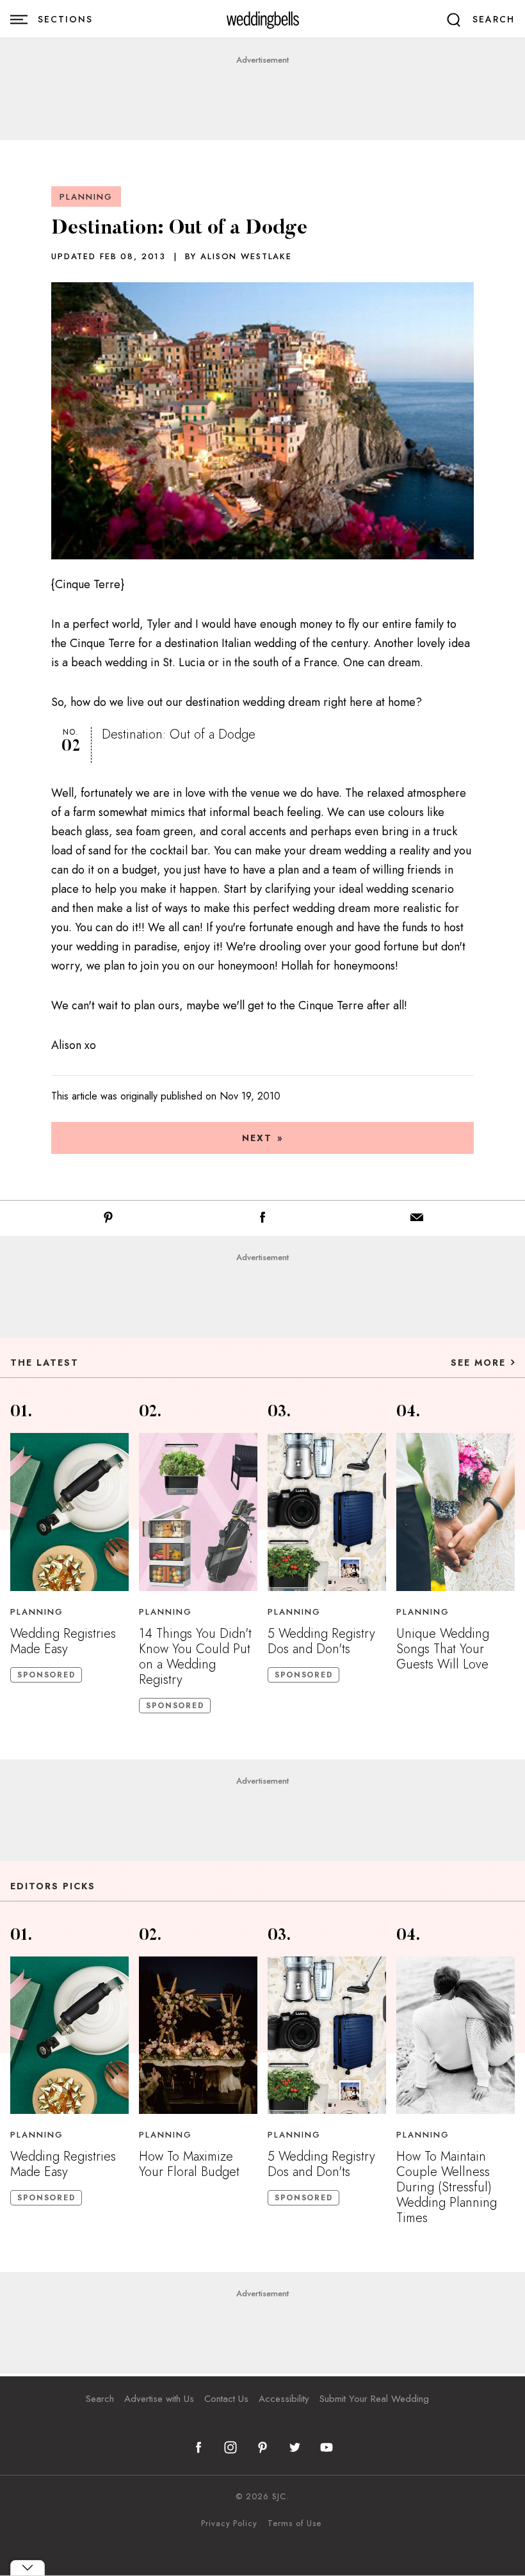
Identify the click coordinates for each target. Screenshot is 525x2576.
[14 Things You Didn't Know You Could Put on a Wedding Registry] (198, 1512)
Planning (86, 197)
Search (100, 2399)
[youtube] (327, 2447)
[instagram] (230, 2447)
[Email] (417, 1220)
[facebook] (198, 2447)
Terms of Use (295, 2524)
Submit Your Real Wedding (374, 2399)
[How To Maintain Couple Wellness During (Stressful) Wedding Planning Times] (456, 2035)
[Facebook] (262, 1220)
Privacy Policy (229, 2524)
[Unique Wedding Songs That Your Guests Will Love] (456, 1512)
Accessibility (284, 2399)
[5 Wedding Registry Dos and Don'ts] (327, 1512)
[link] (263, 20)
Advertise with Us (159, 2399)
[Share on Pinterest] (108, 1220)
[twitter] (295, 2447)
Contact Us (226, 2399)
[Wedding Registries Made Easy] (69, 1512)
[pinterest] (262, 2447)
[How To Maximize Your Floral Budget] (198, 2035)
